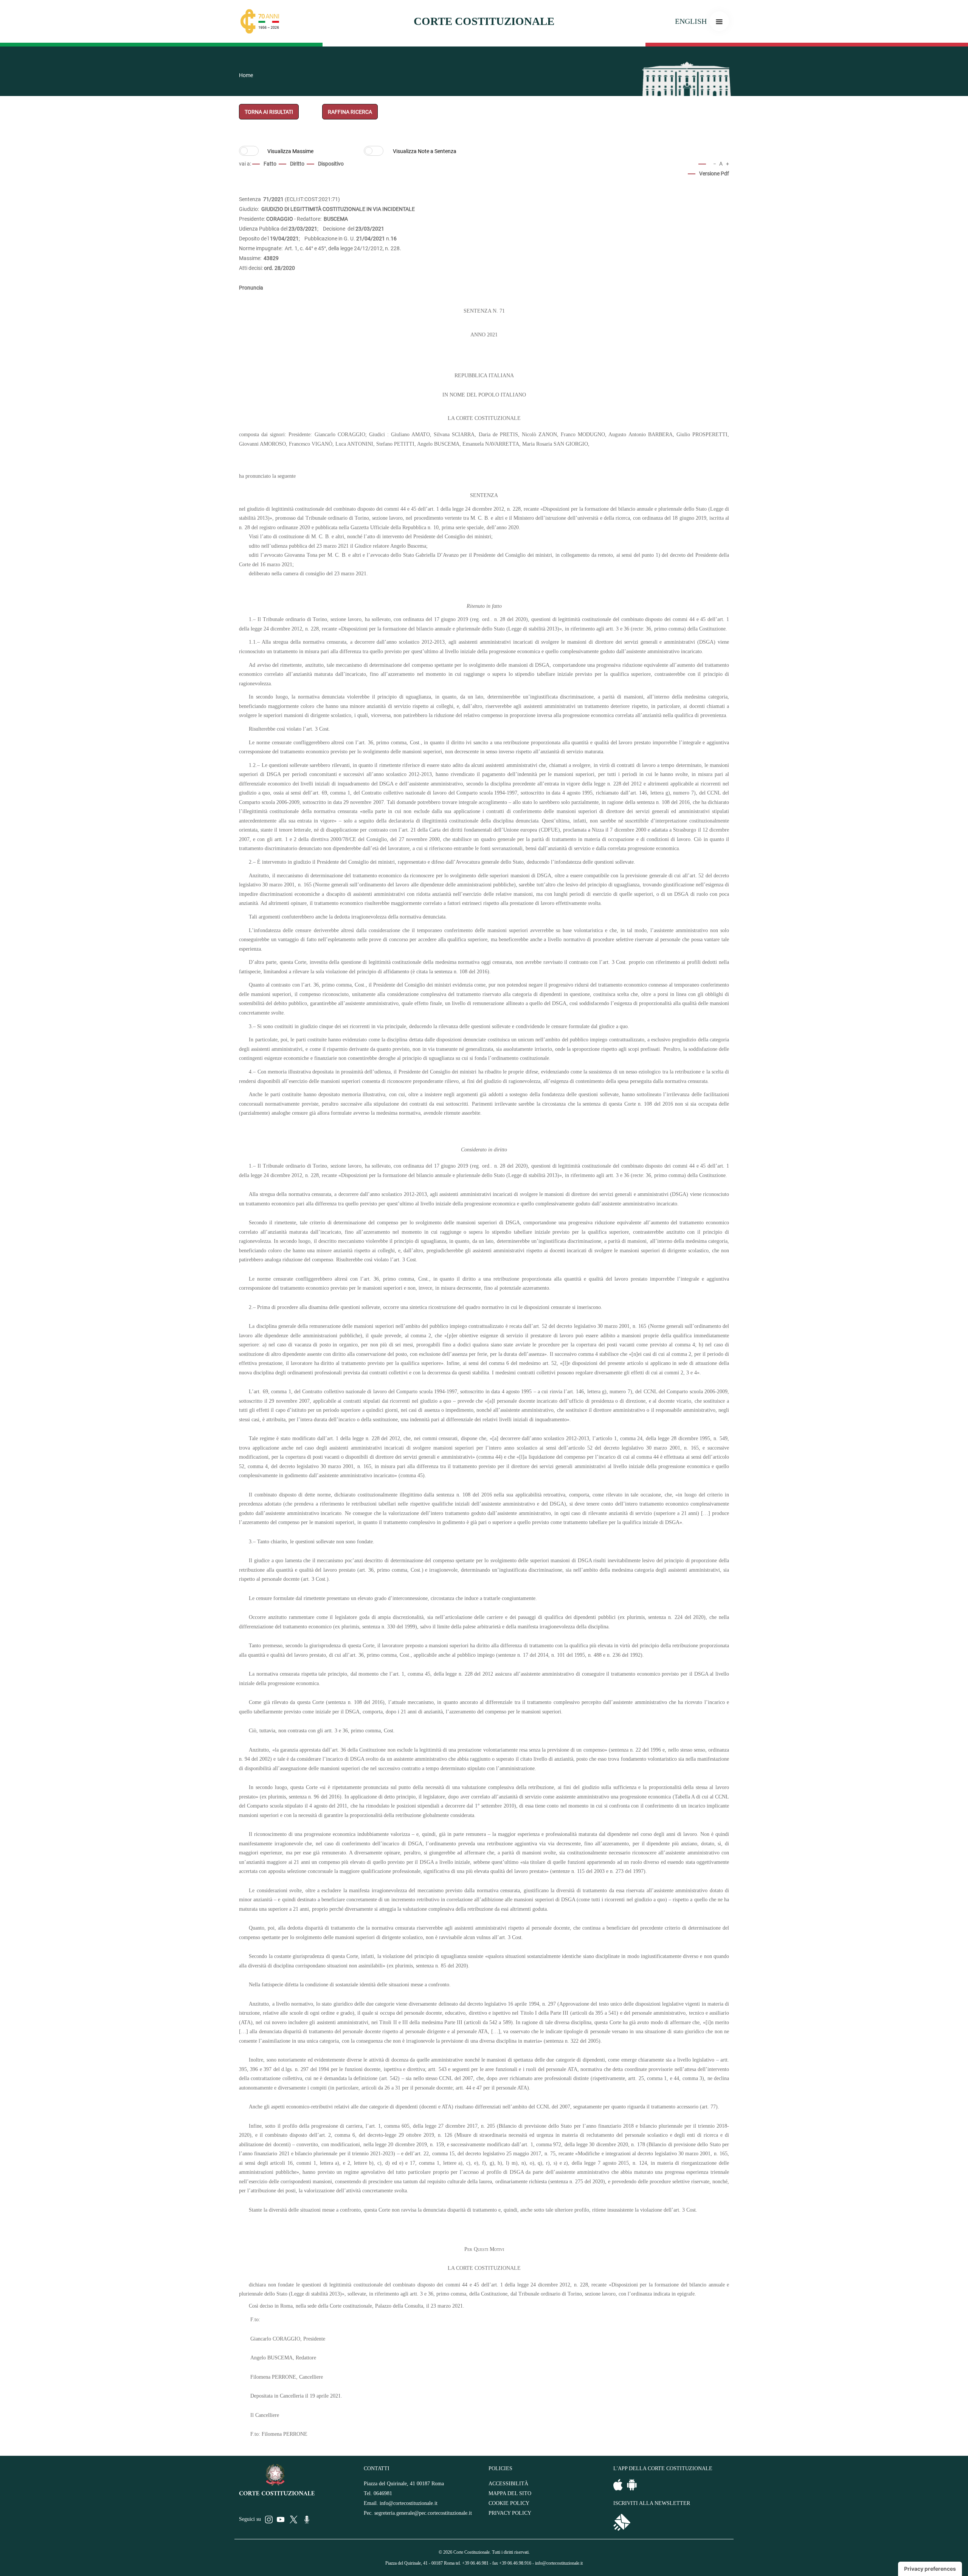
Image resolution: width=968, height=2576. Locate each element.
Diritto (297, 164)
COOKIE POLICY (509, 2503)
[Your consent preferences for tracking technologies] (930, 2569)
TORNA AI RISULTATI (269, 112)
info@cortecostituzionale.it (409, 2503)
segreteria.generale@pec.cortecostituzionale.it (423, 2513)
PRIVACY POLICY (510, 2513)
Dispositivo (331, 164)
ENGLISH (691, 21)
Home (246, 75)
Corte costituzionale (484, 21)
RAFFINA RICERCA (350, 112)
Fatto (270, 164)
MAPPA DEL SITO (510, 2493)
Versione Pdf (714, 173)
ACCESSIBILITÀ (508, 2484)
